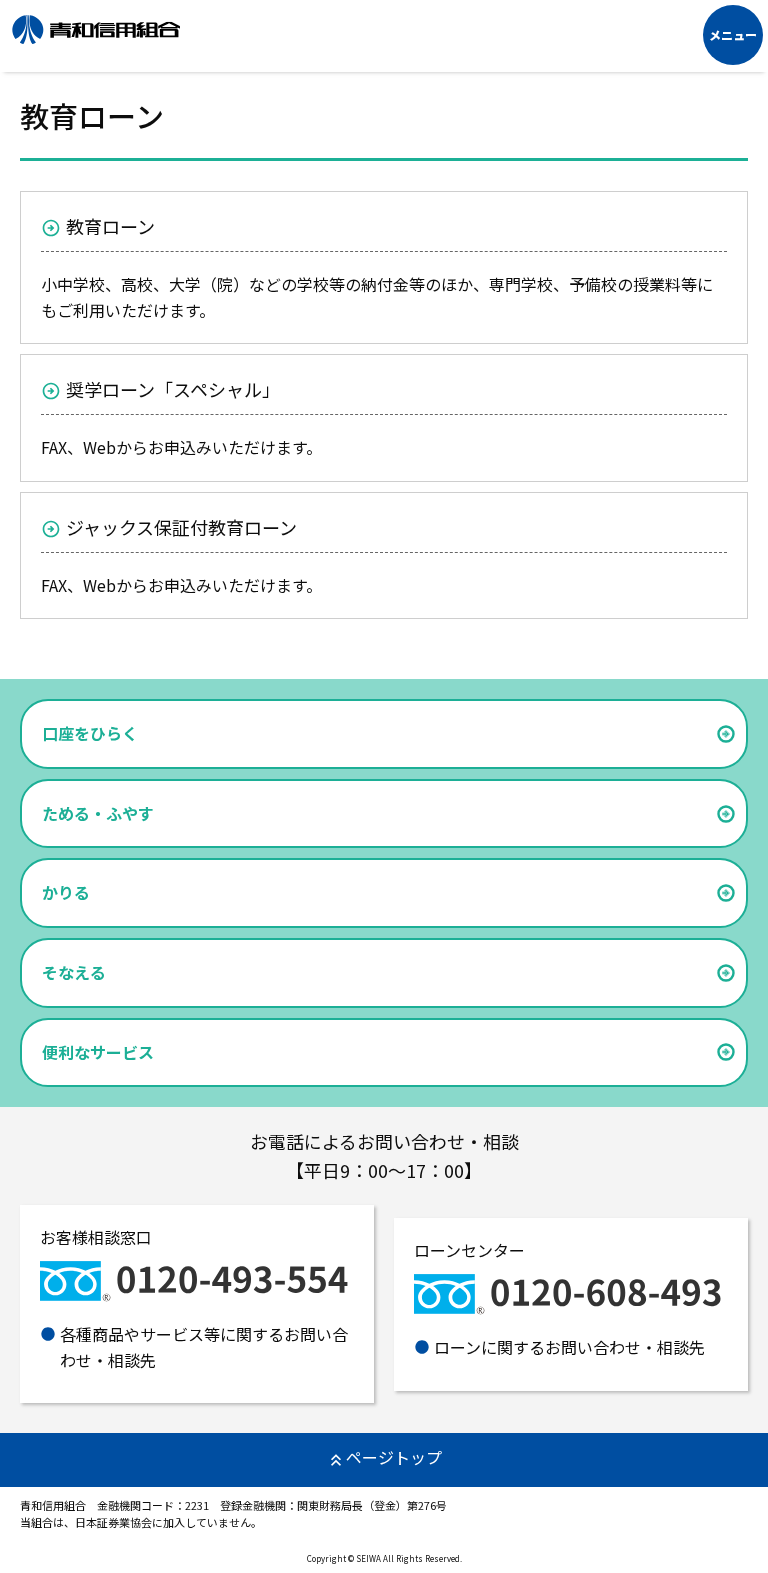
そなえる (74, 972)
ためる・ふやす (98, 813)
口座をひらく (90, 733)
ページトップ (394, 1457)
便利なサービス (98, 1052)
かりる (66, 892)
